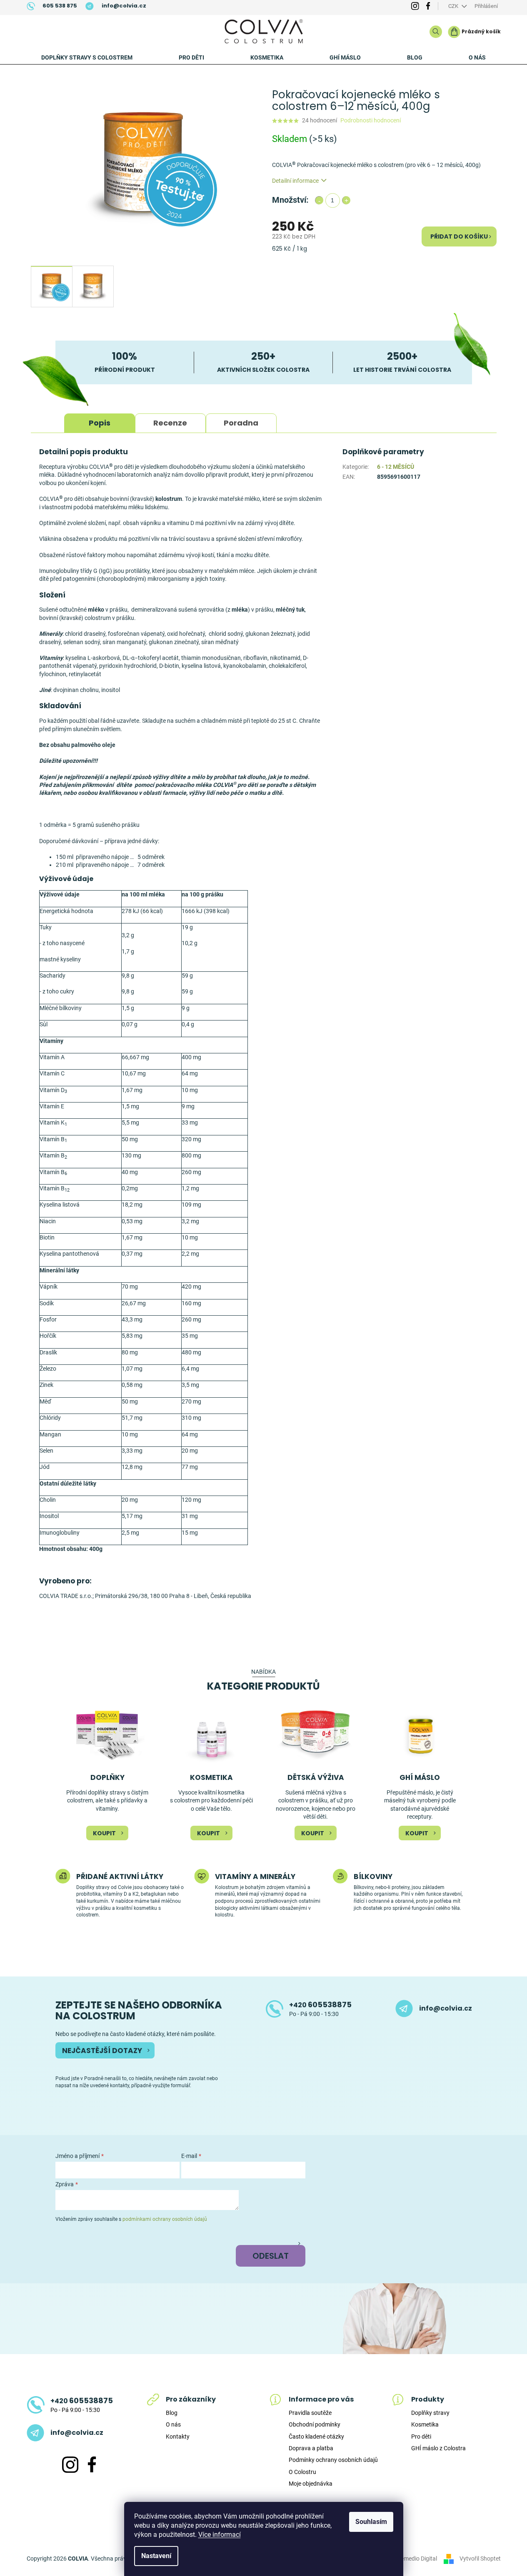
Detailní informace (295, 181)
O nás (173, 2424)
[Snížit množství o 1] (319, 200)
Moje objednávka (311, 2484)
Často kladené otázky (316, 2437)
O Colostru (302, 2472)
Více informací (220, 2535)
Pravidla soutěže (310, 2413)
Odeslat (271, 2256)
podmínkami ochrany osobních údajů (165, 2219)
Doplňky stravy (430, 2413)
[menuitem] (87, 57)
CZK (454, 6)
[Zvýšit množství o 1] (346, 200)
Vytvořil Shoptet (480, 2559)
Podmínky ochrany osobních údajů (333, 2460)
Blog (172, 2413)
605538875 (320, 2005)
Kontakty (178, 2437)
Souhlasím (371, 2522)
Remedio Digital (417, 2559)
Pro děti (421, 2437)
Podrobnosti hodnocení (371, 120)
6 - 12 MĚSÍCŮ (396, 467)
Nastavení (156, 2556)
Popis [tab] (100, 423)
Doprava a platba (311, 2448)
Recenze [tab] (170, 423)
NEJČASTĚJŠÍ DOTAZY (102, 2051)
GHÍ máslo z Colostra (438, 2448)
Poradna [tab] (241, 423)
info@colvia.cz (446, 2009)
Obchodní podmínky (315, 2424)
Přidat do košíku (459, 236)
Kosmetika (425, 2424)
